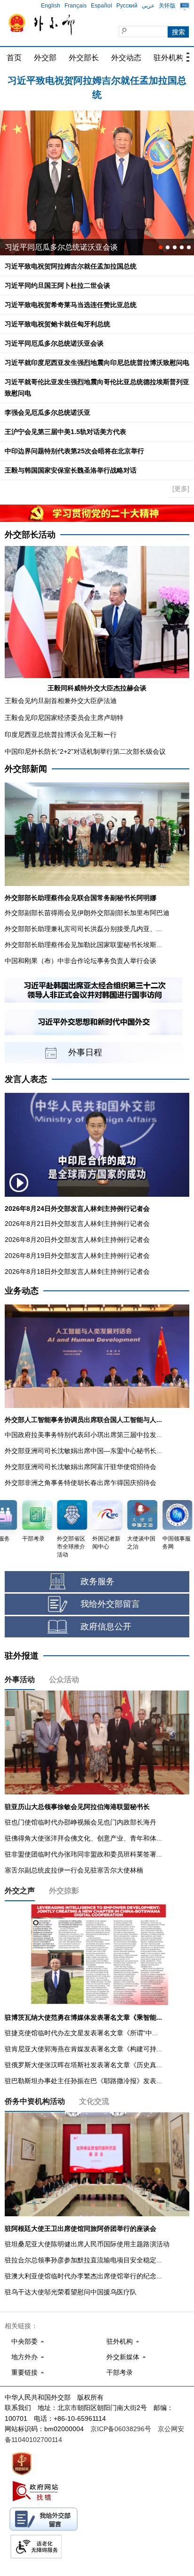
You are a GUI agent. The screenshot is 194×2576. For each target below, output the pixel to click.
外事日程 (85, 1052)
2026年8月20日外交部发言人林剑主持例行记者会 (77, 1240)
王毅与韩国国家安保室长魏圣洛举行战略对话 (71, 470)
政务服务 (97, 1581)
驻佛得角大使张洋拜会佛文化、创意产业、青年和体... (83, 1838)
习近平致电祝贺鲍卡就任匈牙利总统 (57, 324)
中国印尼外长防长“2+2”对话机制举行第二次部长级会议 (85, 751)
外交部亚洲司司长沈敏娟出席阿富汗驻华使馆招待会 (81, 1467)
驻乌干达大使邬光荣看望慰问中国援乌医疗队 (71, 2292)
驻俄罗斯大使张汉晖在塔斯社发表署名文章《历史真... (83, 2065)
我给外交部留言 (110, 1604)
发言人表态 (26, 1079)
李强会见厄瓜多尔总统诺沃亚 (48, 412)
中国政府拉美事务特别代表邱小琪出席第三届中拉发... (83, 1435)
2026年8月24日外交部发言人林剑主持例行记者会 (77, 1209)
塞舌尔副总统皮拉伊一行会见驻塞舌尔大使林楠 (74, 1870)
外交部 (45, 58)
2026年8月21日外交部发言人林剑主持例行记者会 (77, 1224)
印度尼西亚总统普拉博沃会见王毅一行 (61, 735)
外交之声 (20, 1891)
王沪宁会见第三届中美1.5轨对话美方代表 (65, 432)
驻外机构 (169, 58)
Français (76, 6)
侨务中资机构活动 (35, 2101)
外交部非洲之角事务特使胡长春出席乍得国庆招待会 (81, 1483)
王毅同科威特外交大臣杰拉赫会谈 (97, 688)
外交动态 (126, 58)
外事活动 (20, 1679)
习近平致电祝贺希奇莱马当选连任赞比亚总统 (71, 305)
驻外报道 (22, 1656)
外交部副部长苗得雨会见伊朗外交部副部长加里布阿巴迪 (87, 913)
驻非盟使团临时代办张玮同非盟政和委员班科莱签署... (83, 1854)
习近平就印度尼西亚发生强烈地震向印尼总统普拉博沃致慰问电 (97, 363)
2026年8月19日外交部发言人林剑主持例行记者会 (77, 1256)
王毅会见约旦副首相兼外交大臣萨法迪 (61, 701)
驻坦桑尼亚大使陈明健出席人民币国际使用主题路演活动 (87, 2244)
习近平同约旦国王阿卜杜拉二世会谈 (97, 80)
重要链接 (24, 2372)
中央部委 (24, 2341)
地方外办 (24, 2357)
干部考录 (120, 2372)
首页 (14, 58)
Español (101, 6)
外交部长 (84, 58)
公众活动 (64, 1679)
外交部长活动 (30, 535)
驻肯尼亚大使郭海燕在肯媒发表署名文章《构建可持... (83, 2049)
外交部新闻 (26, 769)
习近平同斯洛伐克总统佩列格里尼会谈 (69, 247)
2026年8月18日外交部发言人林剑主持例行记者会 (77, 1272)
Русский (127, 6)
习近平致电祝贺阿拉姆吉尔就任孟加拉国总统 (71, 266)
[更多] (181, 489)
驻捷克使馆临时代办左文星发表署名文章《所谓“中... (81, 2033)
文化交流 (94, 2101)
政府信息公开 (106, 1627)
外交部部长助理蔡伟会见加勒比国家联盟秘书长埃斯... (83, 945)
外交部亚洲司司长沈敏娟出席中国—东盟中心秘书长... (83, 1451)
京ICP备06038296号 (121, 2429)
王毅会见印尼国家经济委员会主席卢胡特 (64, 718)
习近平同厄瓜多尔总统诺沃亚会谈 (54, 343)
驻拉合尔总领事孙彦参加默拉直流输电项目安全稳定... (83, 2260)
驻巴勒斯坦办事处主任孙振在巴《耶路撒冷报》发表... (83, 2081)
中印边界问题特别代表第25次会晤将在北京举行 (74, 451)
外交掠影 (64, 1891)
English (51, 6)
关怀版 (167, 6)
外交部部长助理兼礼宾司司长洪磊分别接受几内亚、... (83, 929)
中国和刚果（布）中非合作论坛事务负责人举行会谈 (81, 961)
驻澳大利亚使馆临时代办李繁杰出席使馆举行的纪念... (83, 2276)
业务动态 (22, 1291)
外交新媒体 (123, 2357)
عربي (148, 6)
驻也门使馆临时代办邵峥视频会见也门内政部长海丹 (81, 1822)
